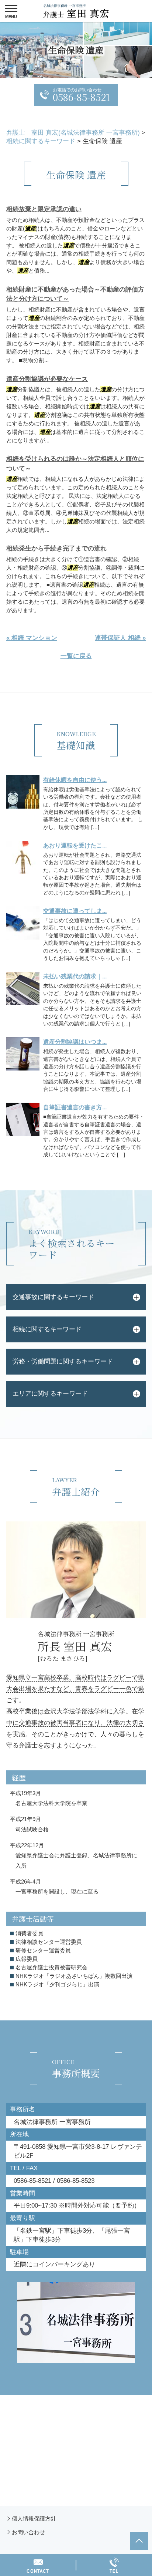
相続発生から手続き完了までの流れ (56, 548)
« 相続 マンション (32, 638)
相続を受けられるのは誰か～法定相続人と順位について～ (75, 464)
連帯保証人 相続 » (120, 638)
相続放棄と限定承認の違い (44, 209)
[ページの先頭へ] (139, 2541)
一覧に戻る (76, 656)
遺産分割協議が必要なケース (47, 379)
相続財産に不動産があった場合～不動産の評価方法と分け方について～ (75, 294)
